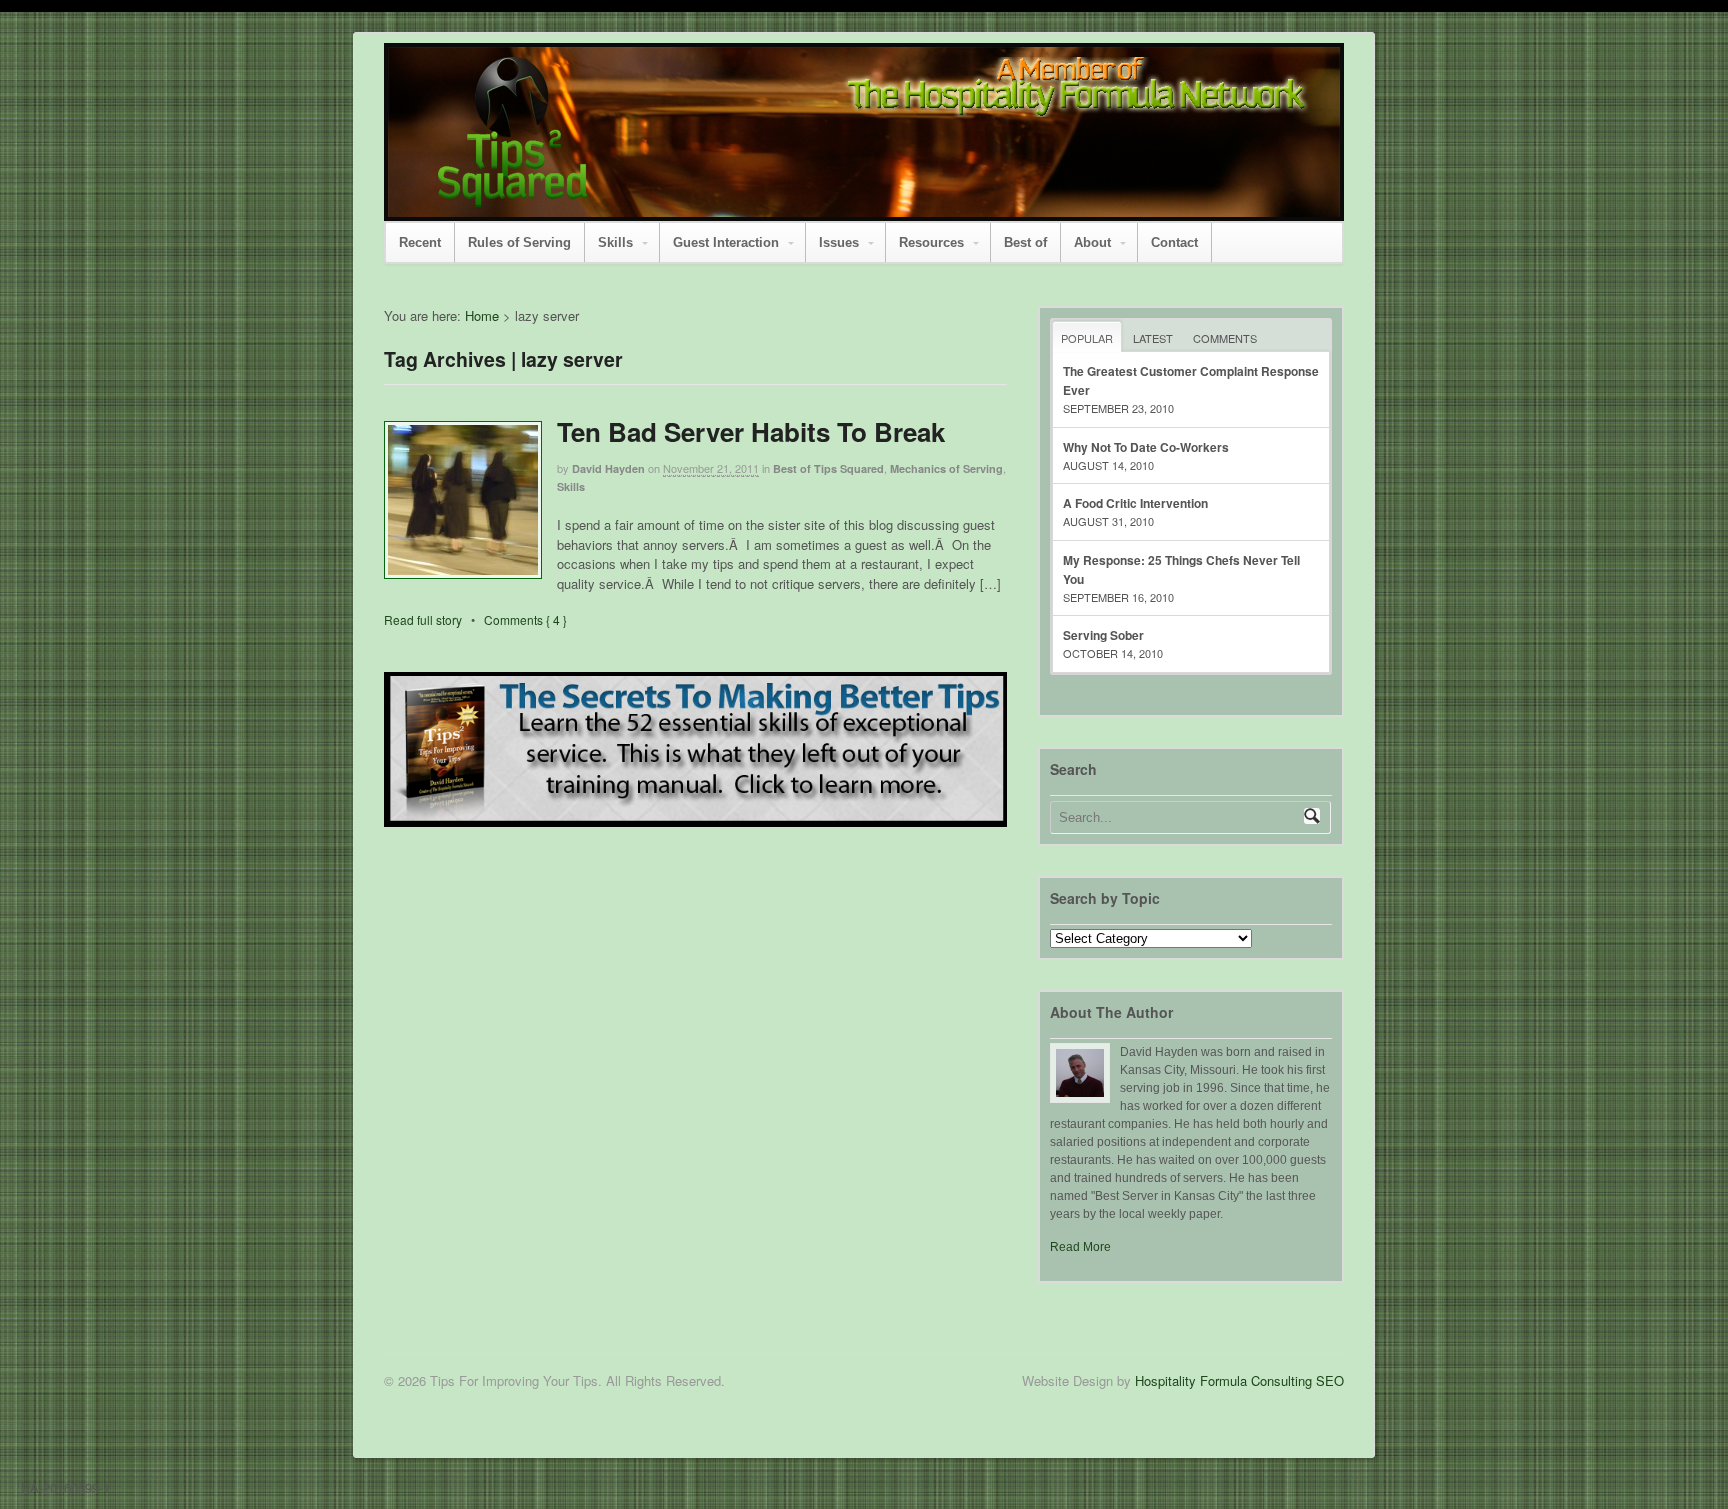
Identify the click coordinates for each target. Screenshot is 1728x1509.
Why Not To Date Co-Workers (1146, 447)
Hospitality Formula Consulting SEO (1239, 1380)
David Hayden (608, 468)
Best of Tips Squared (828, 468)
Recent (420, 242)
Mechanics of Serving (946, 468)
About (1092, 242)
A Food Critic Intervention (1135, 503)
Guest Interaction (726, 242)
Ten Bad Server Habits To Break (751, 431)
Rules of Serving (519, 242)
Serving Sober (1103, 635)
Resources (931, 242)
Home (482, 315)
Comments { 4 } (525, 619)
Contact (1174, 242)
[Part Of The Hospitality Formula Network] (513, 197)
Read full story (423, 619)
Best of (1025, 242)
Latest (1153, 338)
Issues (839, 242)
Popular (1087, 338)
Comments (1225, 338)
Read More (1080, 1247)
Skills (615, 242)
